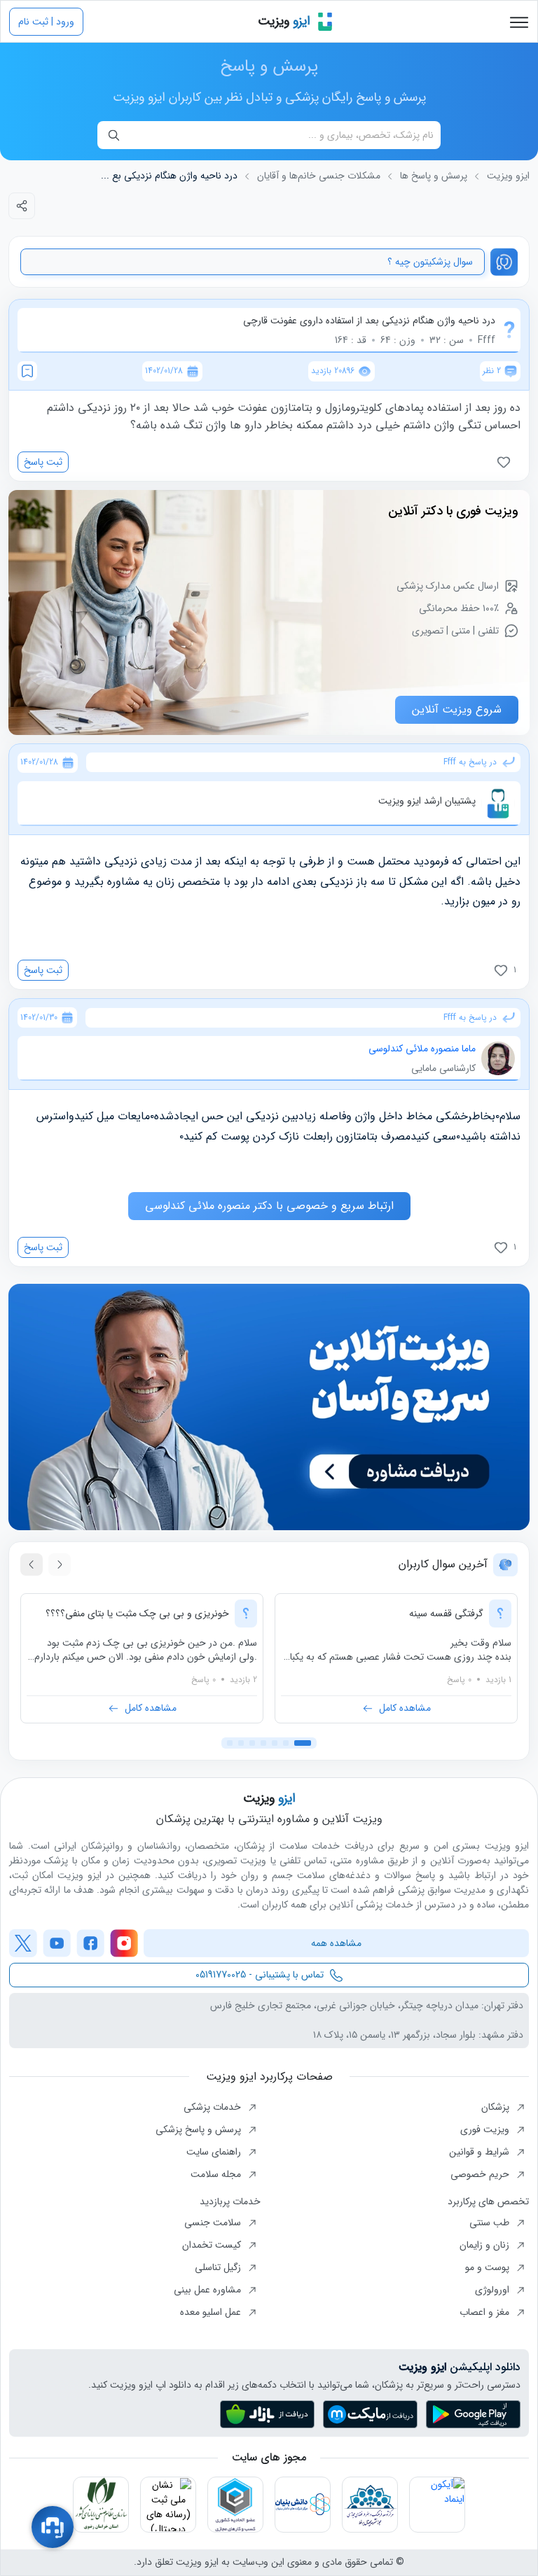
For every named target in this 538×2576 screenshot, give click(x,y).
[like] (506, 462)
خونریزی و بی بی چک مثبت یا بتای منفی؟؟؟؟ (137, 1613)
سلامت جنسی (214, 2222)
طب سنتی (491, 2222)
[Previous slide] (60, 1564)
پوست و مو (489, 2267)
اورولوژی (494, 2290)
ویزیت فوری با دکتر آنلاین (453, 511)
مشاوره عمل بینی (209, 2290)
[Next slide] (32, 1564)
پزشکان (497, 2107)
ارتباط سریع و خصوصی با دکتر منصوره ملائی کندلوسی (269, 1206)
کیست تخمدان (213, 2245)
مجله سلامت (217, 2174)
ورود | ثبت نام (46, 22)
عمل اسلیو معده (212, 2312)
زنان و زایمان (486, 2245)
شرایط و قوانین (481, 2152)
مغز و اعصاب (486, 2312)
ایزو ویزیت (508, 176)
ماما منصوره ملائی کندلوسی (422, 1049)
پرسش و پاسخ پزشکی (200, 2129)
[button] (303, 1743)
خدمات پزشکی (214, 2107)
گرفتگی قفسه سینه (446, 1613)
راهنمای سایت (215, 2152)
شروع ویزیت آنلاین (457, 709)
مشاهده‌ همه (336, 1943)
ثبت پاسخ (43, 462)
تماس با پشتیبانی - (260, 1975)
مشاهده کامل (405, 1708)
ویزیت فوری (486, 2129)
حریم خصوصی (481, 2174)
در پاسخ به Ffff (470, 762)
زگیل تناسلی (219, 2267)
